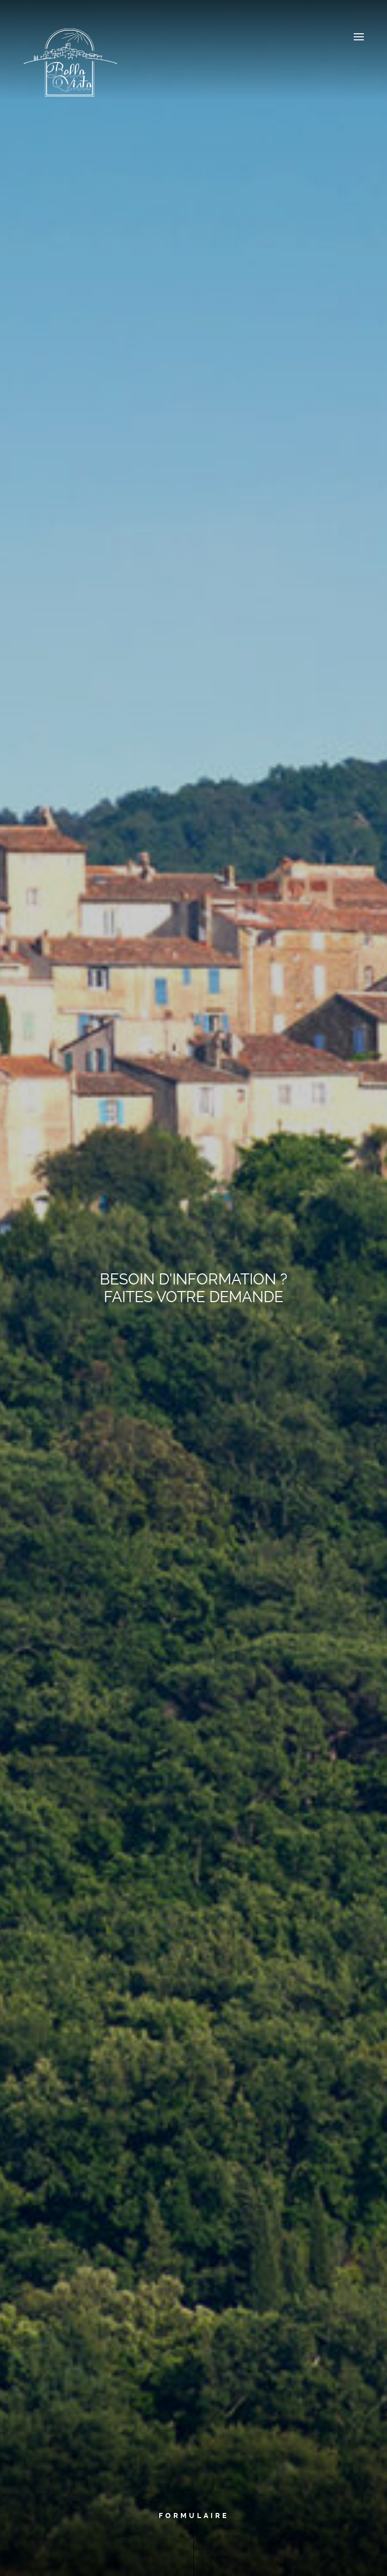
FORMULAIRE (194, 2516)
